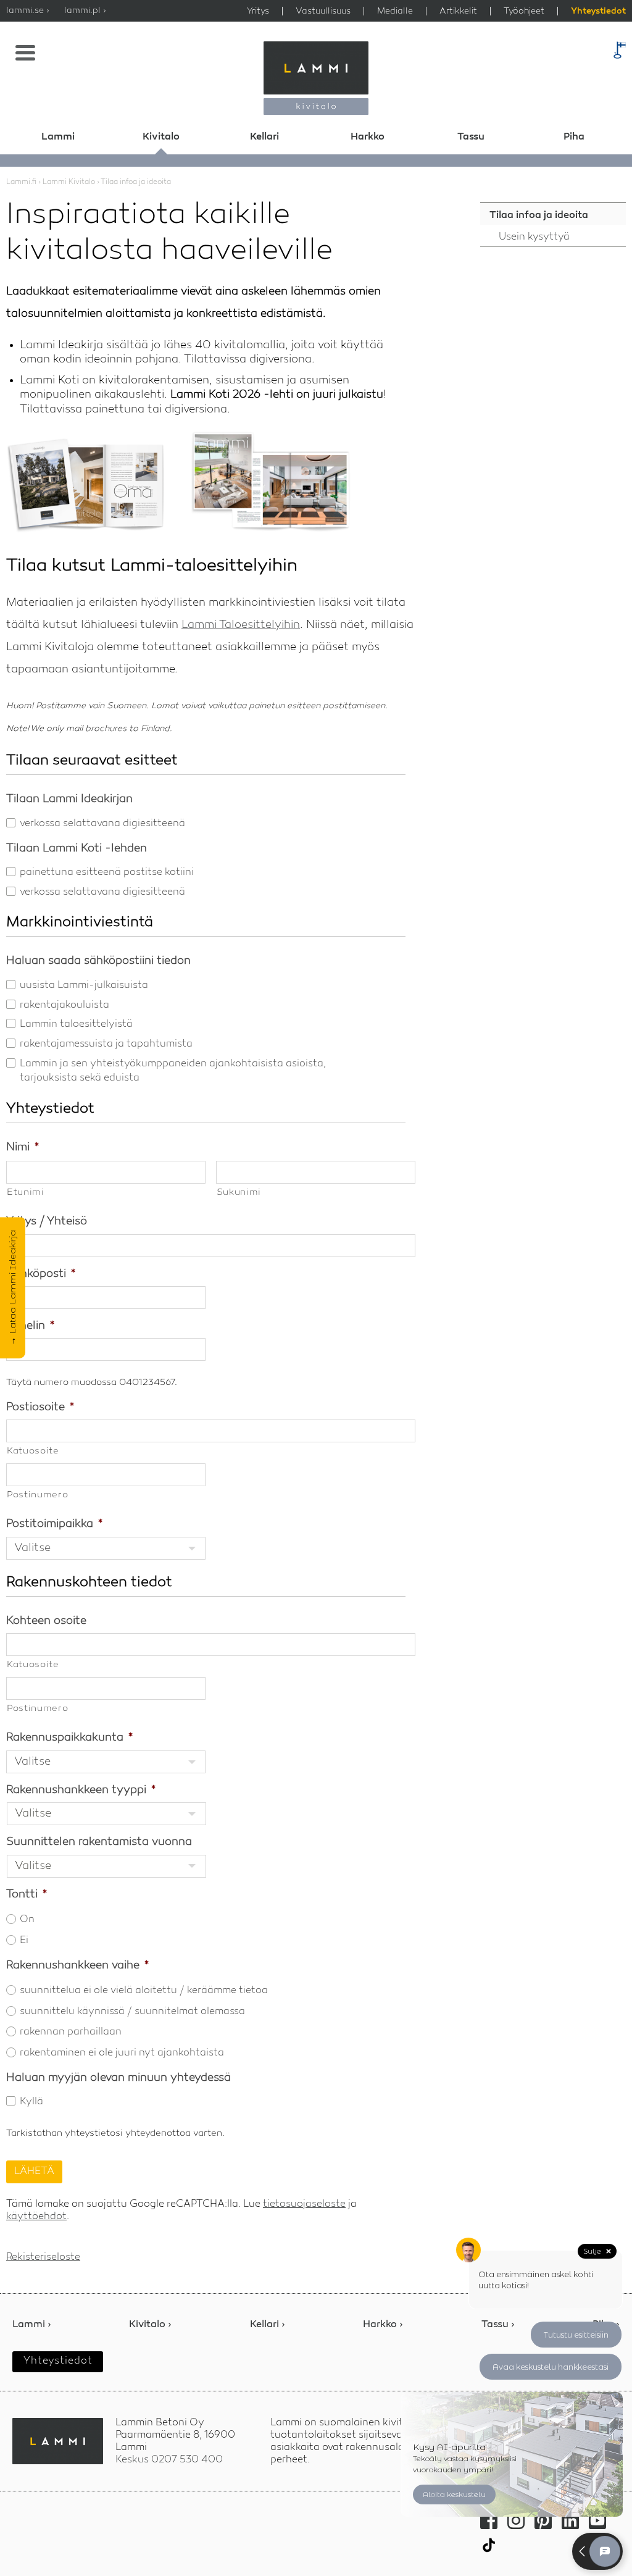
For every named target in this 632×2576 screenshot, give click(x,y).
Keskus (169, 2460)
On (27, 1920)
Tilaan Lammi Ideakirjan (69, 799)
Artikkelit (458, 11)
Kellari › (268, 2325)
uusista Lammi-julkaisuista (84, 985)
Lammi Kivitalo (69, 182)
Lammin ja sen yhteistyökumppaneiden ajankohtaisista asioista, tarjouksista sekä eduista (173, 1071)
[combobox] (106, 1548)
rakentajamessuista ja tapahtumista (106, 1044)
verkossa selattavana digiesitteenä (102, 824)
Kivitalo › (150, 2325)
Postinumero (37, 1495)
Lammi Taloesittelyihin (241, 625)
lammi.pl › (85, 10)
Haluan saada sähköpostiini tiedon (98, 961)
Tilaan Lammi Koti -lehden (77, 848)
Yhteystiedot (598, 12)
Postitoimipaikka (54, 1524)
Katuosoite (33, 1451)
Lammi (58, 137)
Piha (574, 137)
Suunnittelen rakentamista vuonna (99, 1842)
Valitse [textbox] (32, 1548)
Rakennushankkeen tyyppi (81, 1790)
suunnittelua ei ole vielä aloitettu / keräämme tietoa (144, 1991)
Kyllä (31, 2102)
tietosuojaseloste (304, 2204)
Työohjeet (524, 11)
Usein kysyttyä (534, 237)
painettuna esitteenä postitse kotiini (107, 872)
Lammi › (32, 2325)
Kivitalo (161, 137)
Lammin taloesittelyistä (76, 1024)
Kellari (264, 137)
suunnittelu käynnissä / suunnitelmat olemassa (132, 2012)
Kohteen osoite (46, 1621)
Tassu (471, 137)
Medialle (395, 11)
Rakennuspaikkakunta (69, 1738)
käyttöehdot (36, 2217)
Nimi (23, 1147)
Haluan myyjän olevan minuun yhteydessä (118, 2078)
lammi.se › (28, 10)
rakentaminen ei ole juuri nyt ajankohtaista (122, 2053)
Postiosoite (40, 1407)
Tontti (27, 1894)
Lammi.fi (21, 182)
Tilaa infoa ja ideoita (539, 215)
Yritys (258, 11)
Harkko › (383, 2325)
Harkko (368, 137)
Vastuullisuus (323, 11)
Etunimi (26, 1193)
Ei (24, 1941)
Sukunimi (239, 1193)
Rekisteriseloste (43, 2257)
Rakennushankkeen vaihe (77, 1965)
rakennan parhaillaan (71, 2032)
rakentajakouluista (64, 1005)
